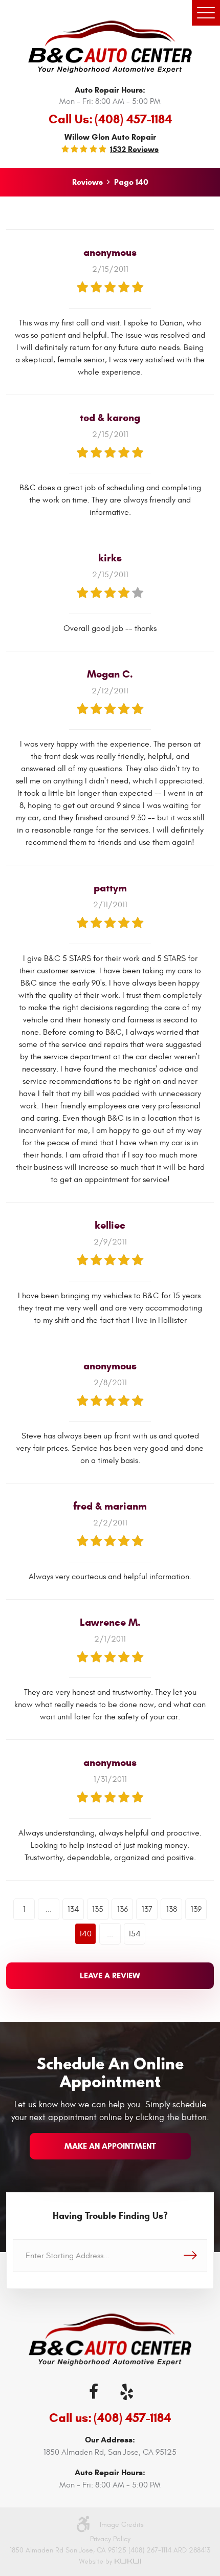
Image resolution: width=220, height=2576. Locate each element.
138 (172, 1909)
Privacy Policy (110, 2539)
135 (98, 1909)
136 (123, 1909)
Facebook (94, 2392)
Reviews (87, 182)
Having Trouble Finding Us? (110, 2216)
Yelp (126, 2392)
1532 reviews (134, 149)
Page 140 (131, 182)
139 (196, 1909)
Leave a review (110, 1975)
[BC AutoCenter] (110, 47)
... (49, 1909)
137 (147, 1909)
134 (73, 1909)
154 (135, 1934)
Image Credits (122, 2525)
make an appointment (110, 2146)
